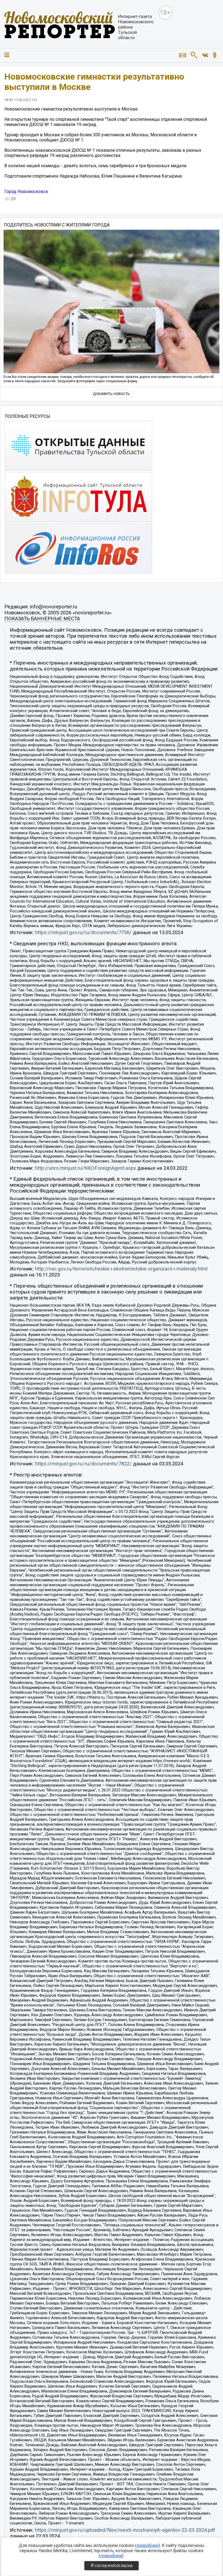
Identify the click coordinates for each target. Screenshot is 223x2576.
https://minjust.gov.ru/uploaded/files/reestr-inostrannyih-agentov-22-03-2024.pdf (125, 2530)
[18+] (79, 26)
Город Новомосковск (26, 192)
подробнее (148, 2545)
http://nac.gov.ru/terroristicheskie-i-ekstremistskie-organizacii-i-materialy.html (121, 1269)
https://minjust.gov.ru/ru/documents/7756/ (83, 933)
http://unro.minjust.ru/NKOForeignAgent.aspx (86, 1168)
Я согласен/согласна (112, 2566)
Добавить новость (112, 394)
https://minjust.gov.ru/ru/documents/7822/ (83, 1464)
